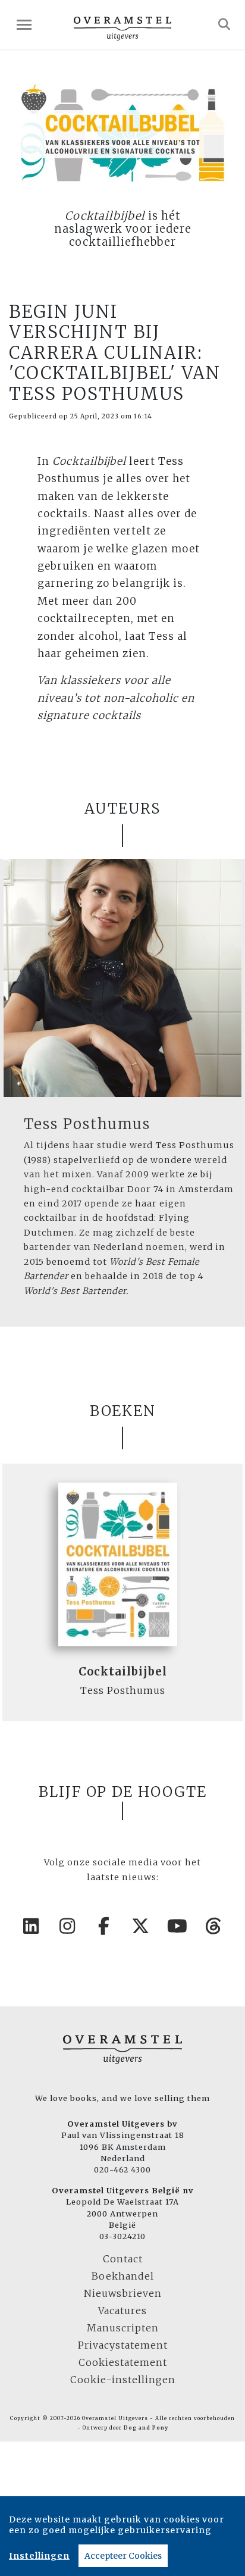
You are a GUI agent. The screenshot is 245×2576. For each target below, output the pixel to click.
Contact (123, 2259)
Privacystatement (123, 2345)
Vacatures (122, 2311)
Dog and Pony (146, 2428)
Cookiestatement (123, 2362)
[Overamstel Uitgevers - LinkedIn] (32, 1926)
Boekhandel (123, 2276)
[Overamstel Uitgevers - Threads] (214, 1926)
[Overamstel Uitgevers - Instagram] (68, 1926)
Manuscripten (123, 2328)
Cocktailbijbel (123, 1672)
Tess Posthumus (87, 1124)
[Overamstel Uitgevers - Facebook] (105, 1926)
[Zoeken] (224, 24)
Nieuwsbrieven (123, 2293)
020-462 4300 (122, 2169)
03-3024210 (122, 2236)
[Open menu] (24, 25)
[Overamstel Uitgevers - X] (141, 1926)
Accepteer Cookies (123, 2556)
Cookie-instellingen (123, 2380)
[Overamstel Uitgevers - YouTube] (178, 1926)
